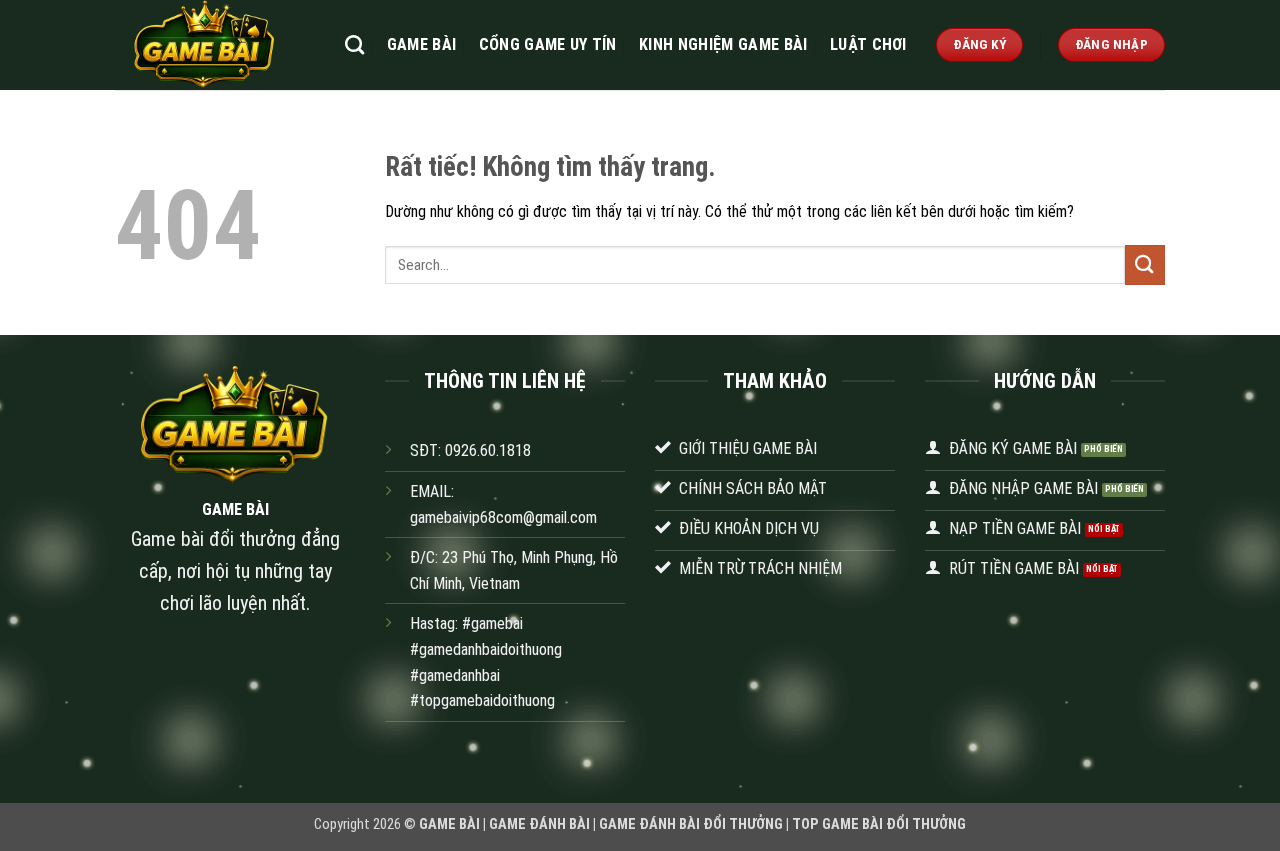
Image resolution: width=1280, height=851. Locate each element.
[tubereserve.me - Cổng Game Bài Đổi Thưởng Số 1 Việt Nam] (215, 45)
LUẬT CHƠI (868, 44)
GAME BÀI (422, 44)
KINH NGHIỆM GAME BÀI (723, 44)
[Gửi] (1145, 264)
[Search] (354, 44)
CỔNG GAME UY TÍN (548, 44)
